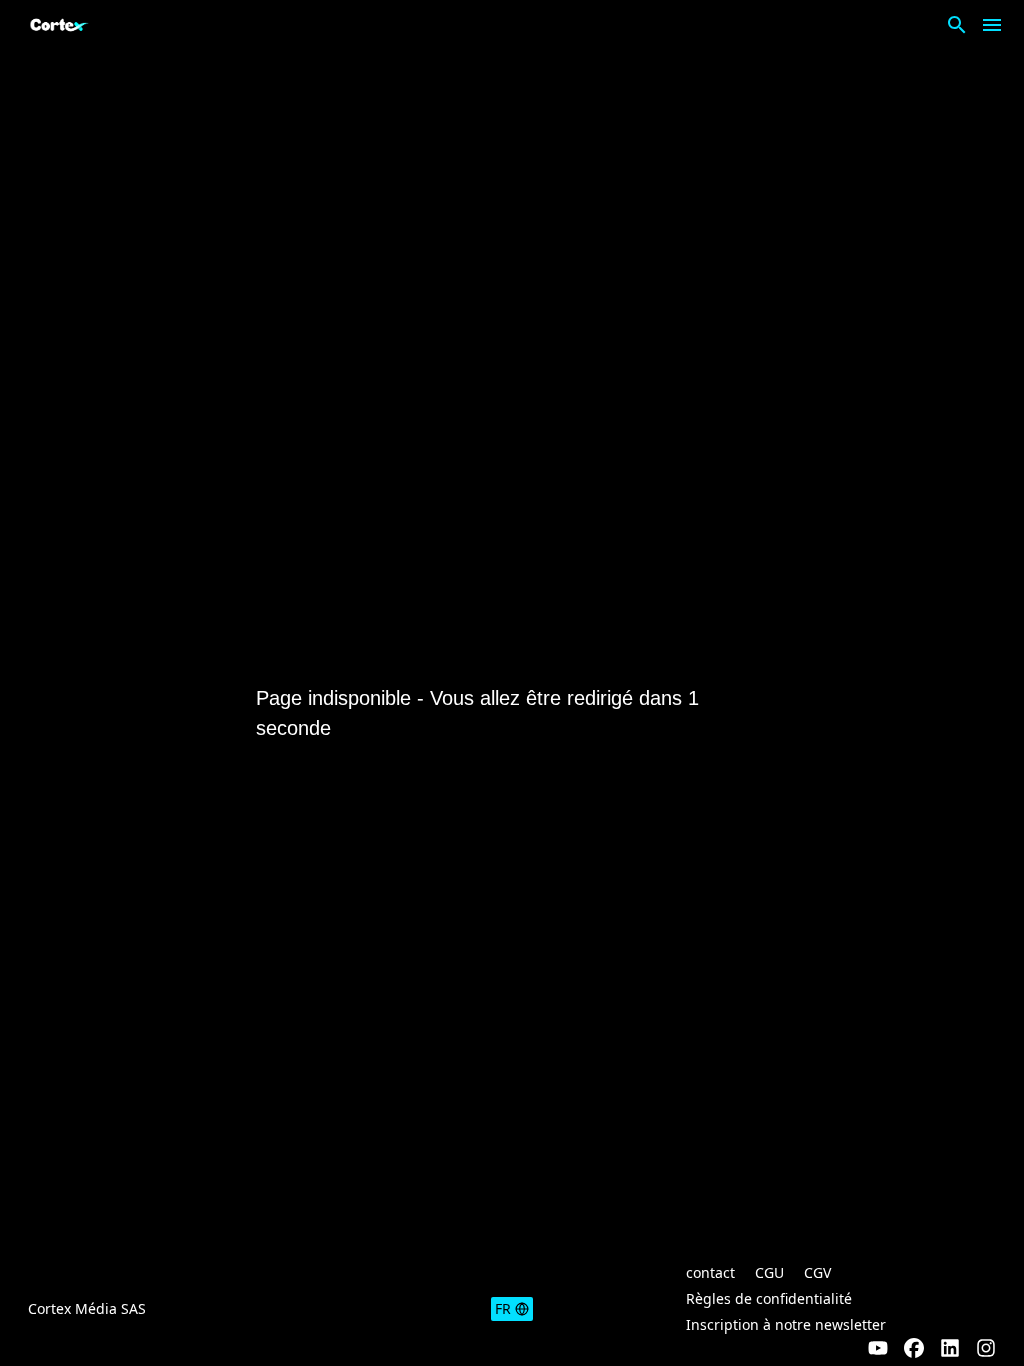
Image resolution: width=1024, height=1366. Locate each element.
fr (503, 1308)
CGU (769, 1272)
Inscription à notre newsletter (786, 1324)
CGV (817, 1272)
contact (710, 1272)
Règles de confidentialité (769, 1298)
